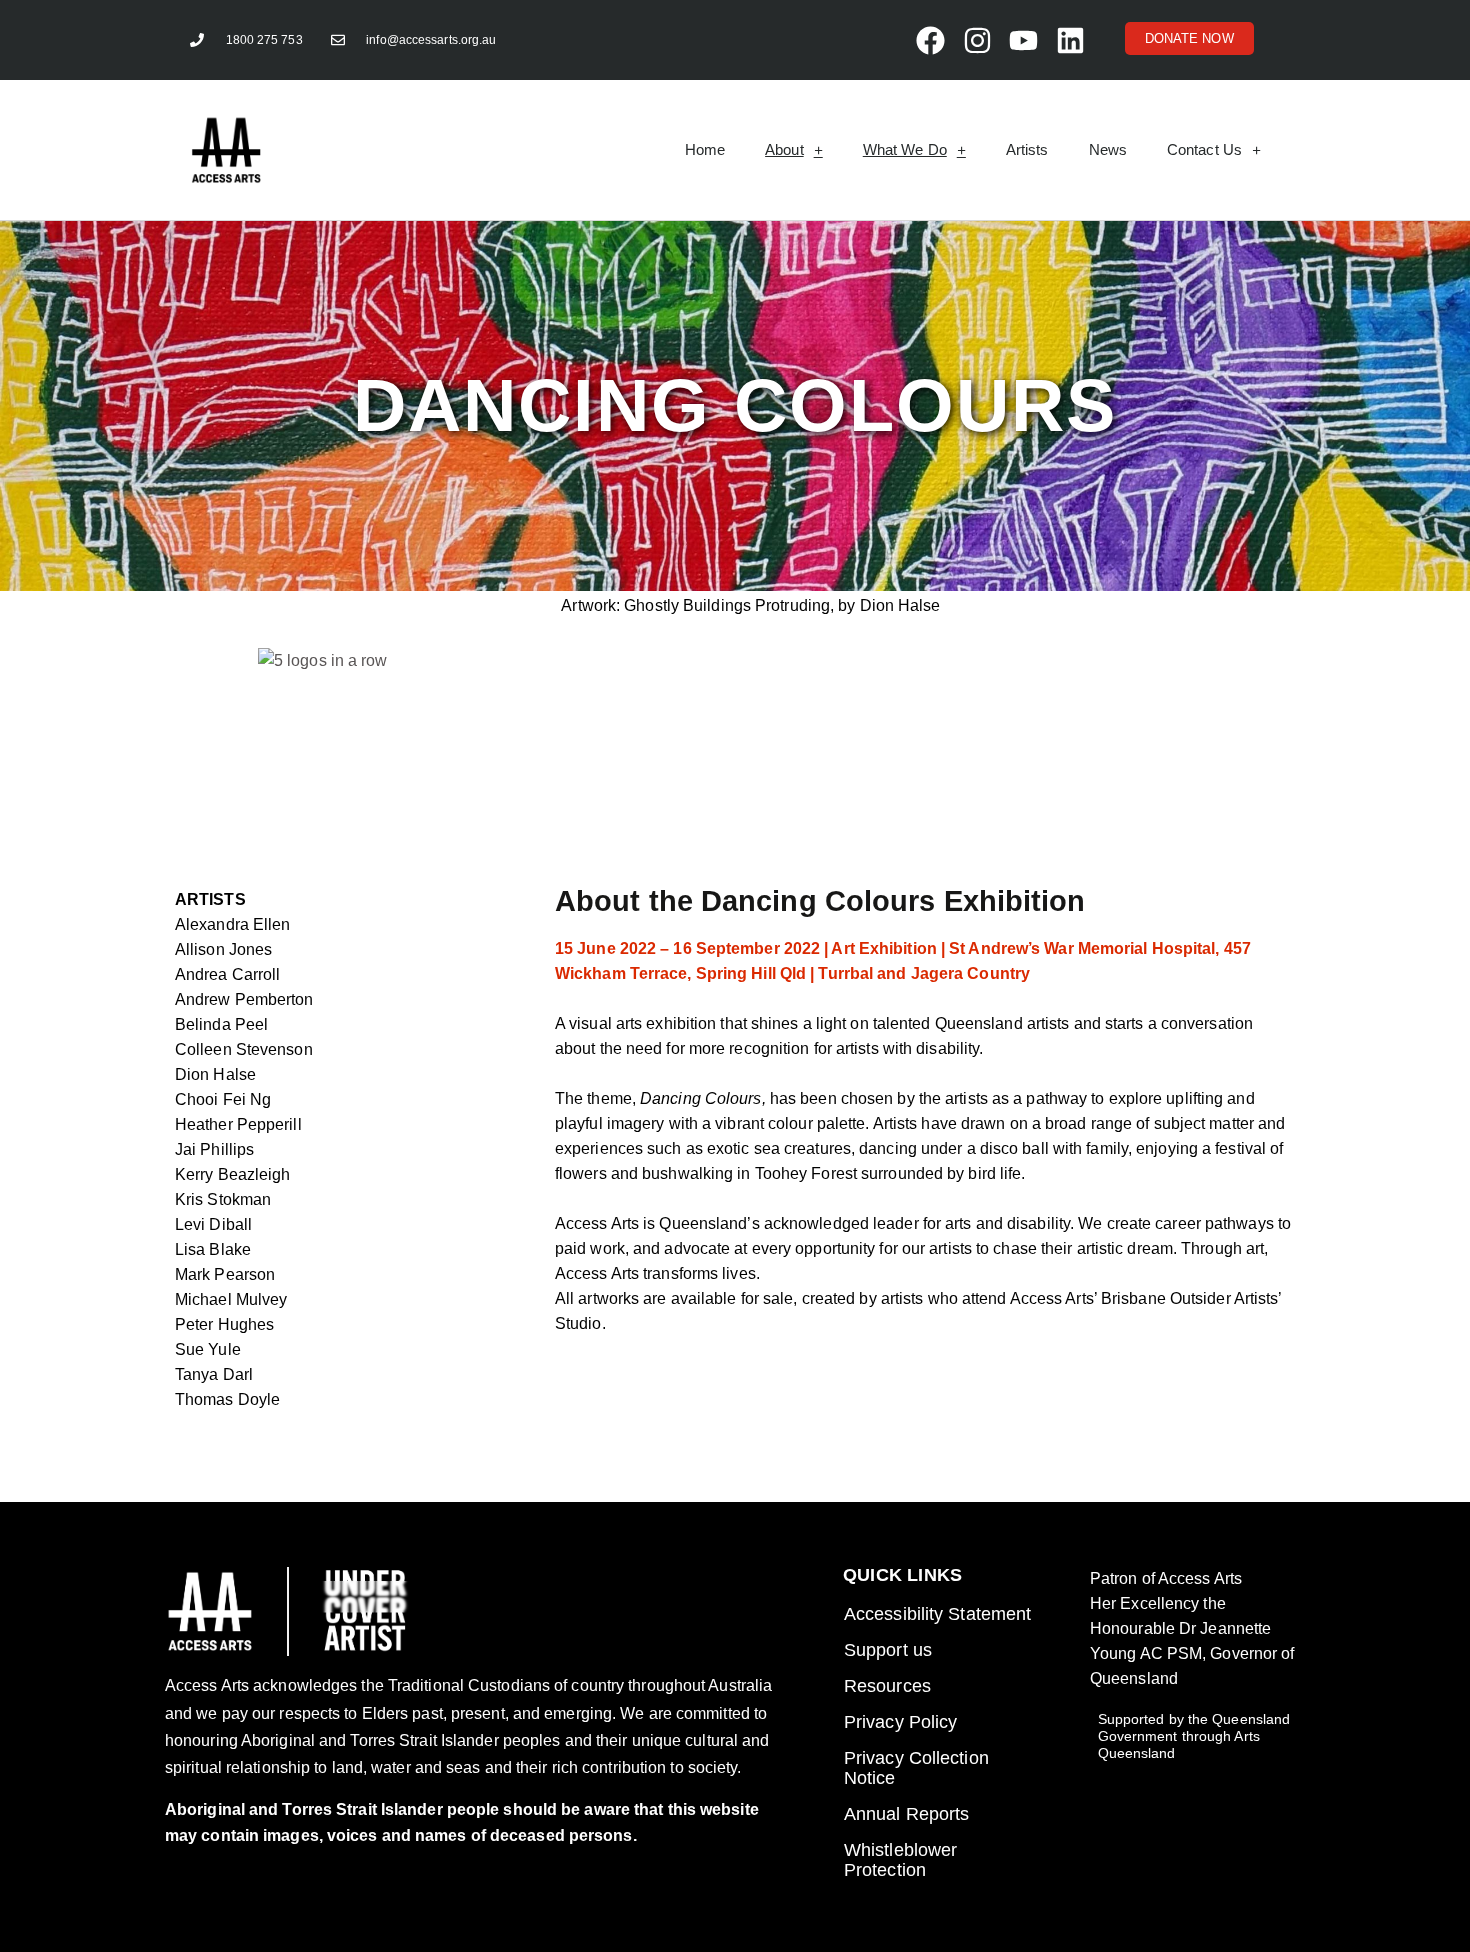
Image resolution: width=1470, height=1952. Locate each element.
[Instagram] (977, 40)
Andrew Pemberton (244, 999)
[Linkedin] (1070, 40)
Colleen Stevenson (244, 1049)
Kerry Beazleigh (233, 1174)
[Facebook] (930, 40)
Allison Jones (223, 949)
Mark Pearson (225, 1274)
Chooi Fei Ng (223, 1099)
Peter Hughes (224, 1324)
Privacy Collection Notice (916, 1768)
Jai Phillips (214, 1149)
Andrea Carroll (227, 974)
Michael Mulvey (231, 1299)
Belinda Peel (221, 1024)
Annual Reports (906, 1814)
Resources (887, 1686)
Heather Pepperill (238, 1124)
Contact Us (1204, 149)
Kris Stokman (223, 1199)
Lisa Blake (213, 1249)
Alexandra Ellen (233, 924)
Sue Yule (208, 1349)
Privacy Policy (900, 1722)
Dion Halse (215, 1074)
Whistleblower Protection (900, 1860)
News (1108, 149)
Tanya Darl (214, 1374)
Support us (888, 1650)
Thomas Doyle (227, 1399)
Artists (1027, 149)
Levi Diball (213, 1224)
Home (705, 149)
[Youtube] (1023, 40)
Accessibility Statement (937, 1614)
